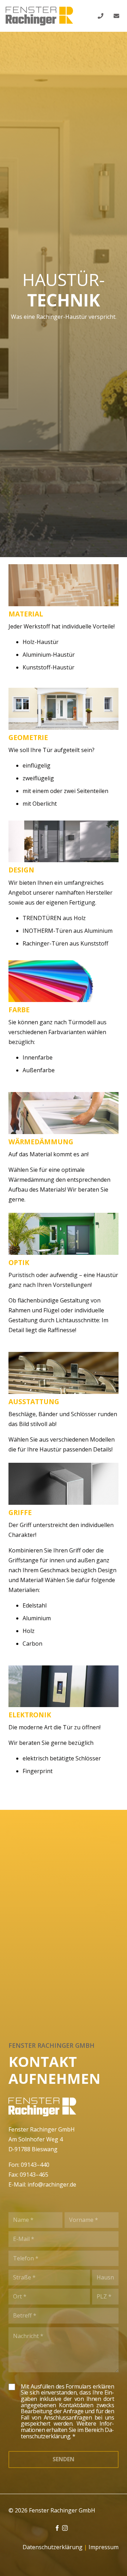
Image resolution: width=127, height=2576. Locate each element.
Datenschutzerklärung (53, 2547)
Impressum (104, 2547)
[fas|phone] (102, 16)
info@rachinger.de (52, 2184)
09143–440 (35, 2165)
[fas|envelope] (117, 16)
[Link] (39, 16)
